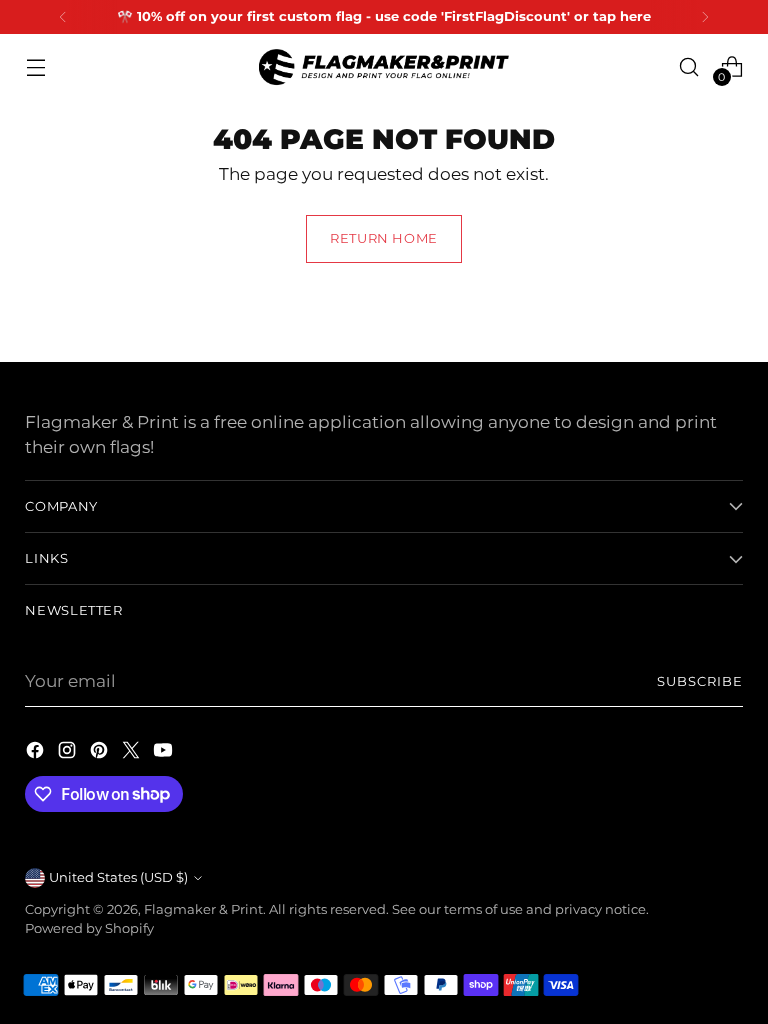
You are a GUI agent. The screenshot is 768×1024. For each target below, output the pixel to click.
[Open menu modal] (35, 66)
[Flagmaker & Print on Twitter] (133, 753)
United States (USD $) (118, 877)
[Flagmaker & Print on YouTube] (165, 753)
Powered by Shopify (89, 928)
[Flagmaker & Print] (384, 67)
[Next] (705, 17)
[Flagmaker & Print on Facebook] (37, 753)
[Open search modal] (689, 66)
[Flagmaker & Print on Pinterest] (101, 753)
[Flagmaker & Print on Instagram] (69, 753)
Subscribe (700, 681)
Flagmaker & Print (203, 909)
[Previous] (63, 17)
